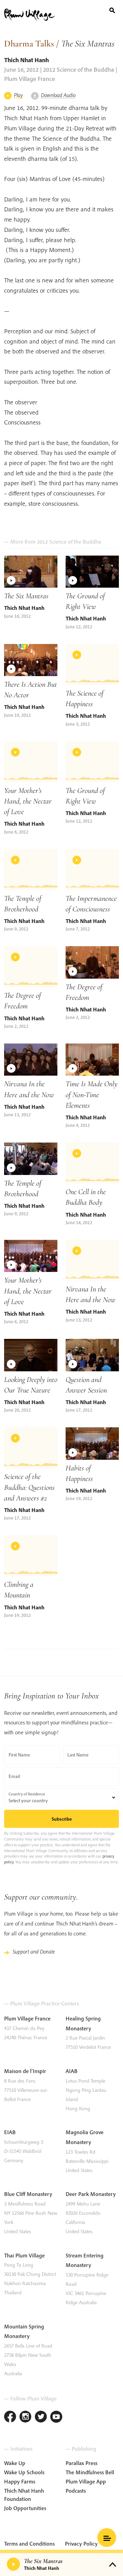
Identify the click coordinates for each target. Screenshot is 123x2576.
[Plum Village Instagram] (25, 2417)
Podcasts (76, 2491)
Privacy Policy (81, 2544)
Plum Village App (86, 2481)
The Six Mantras (26, 596)
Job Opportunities (25, 2508)
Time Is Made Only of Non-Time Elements (92, 1094)
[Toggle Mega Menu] (107, 2538)
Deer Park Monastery (91, 2194)
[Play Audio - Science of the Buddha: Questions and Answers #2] (31, 1448)
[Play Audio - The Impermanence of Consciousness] (92, 870)
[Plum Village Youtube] (56, 2417)
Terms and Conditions (29, 2544)
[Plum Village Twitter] (41, 2417)
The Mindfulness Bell (90, 2472)
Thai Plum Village (24, 2255)
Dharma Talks (29, 44)
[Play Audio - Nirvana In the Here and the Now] (92, 1260)
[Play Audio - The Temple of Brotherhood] (31, 870)
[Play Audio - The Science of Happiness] (92, 664)
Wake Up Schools (24, 2472)
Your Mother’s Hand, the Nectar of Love (28, 801)
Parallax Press (81, 2463)
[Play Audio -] (14, 2564)
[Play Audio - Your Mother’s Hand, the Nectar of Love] (31, 762)
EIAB (10, 2132)
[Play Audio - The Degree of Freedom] (31, 967)
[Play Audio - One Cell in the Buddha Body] (92, 1163)
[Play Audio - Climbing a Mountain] (31, 1556)
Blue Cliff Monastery (28, 2194)
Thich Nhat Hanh (26, 60)
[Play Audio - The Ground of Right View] (92, 762)
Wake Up (15, 2463)
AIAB (72, 2071)
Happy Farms (20, 2481)
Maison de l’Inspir (25, 2071)
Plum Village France (27, 2018)
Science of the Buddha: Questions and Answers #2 (29, 1487)
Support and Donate (34, 1951)
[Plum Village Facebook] (10, 2417)
